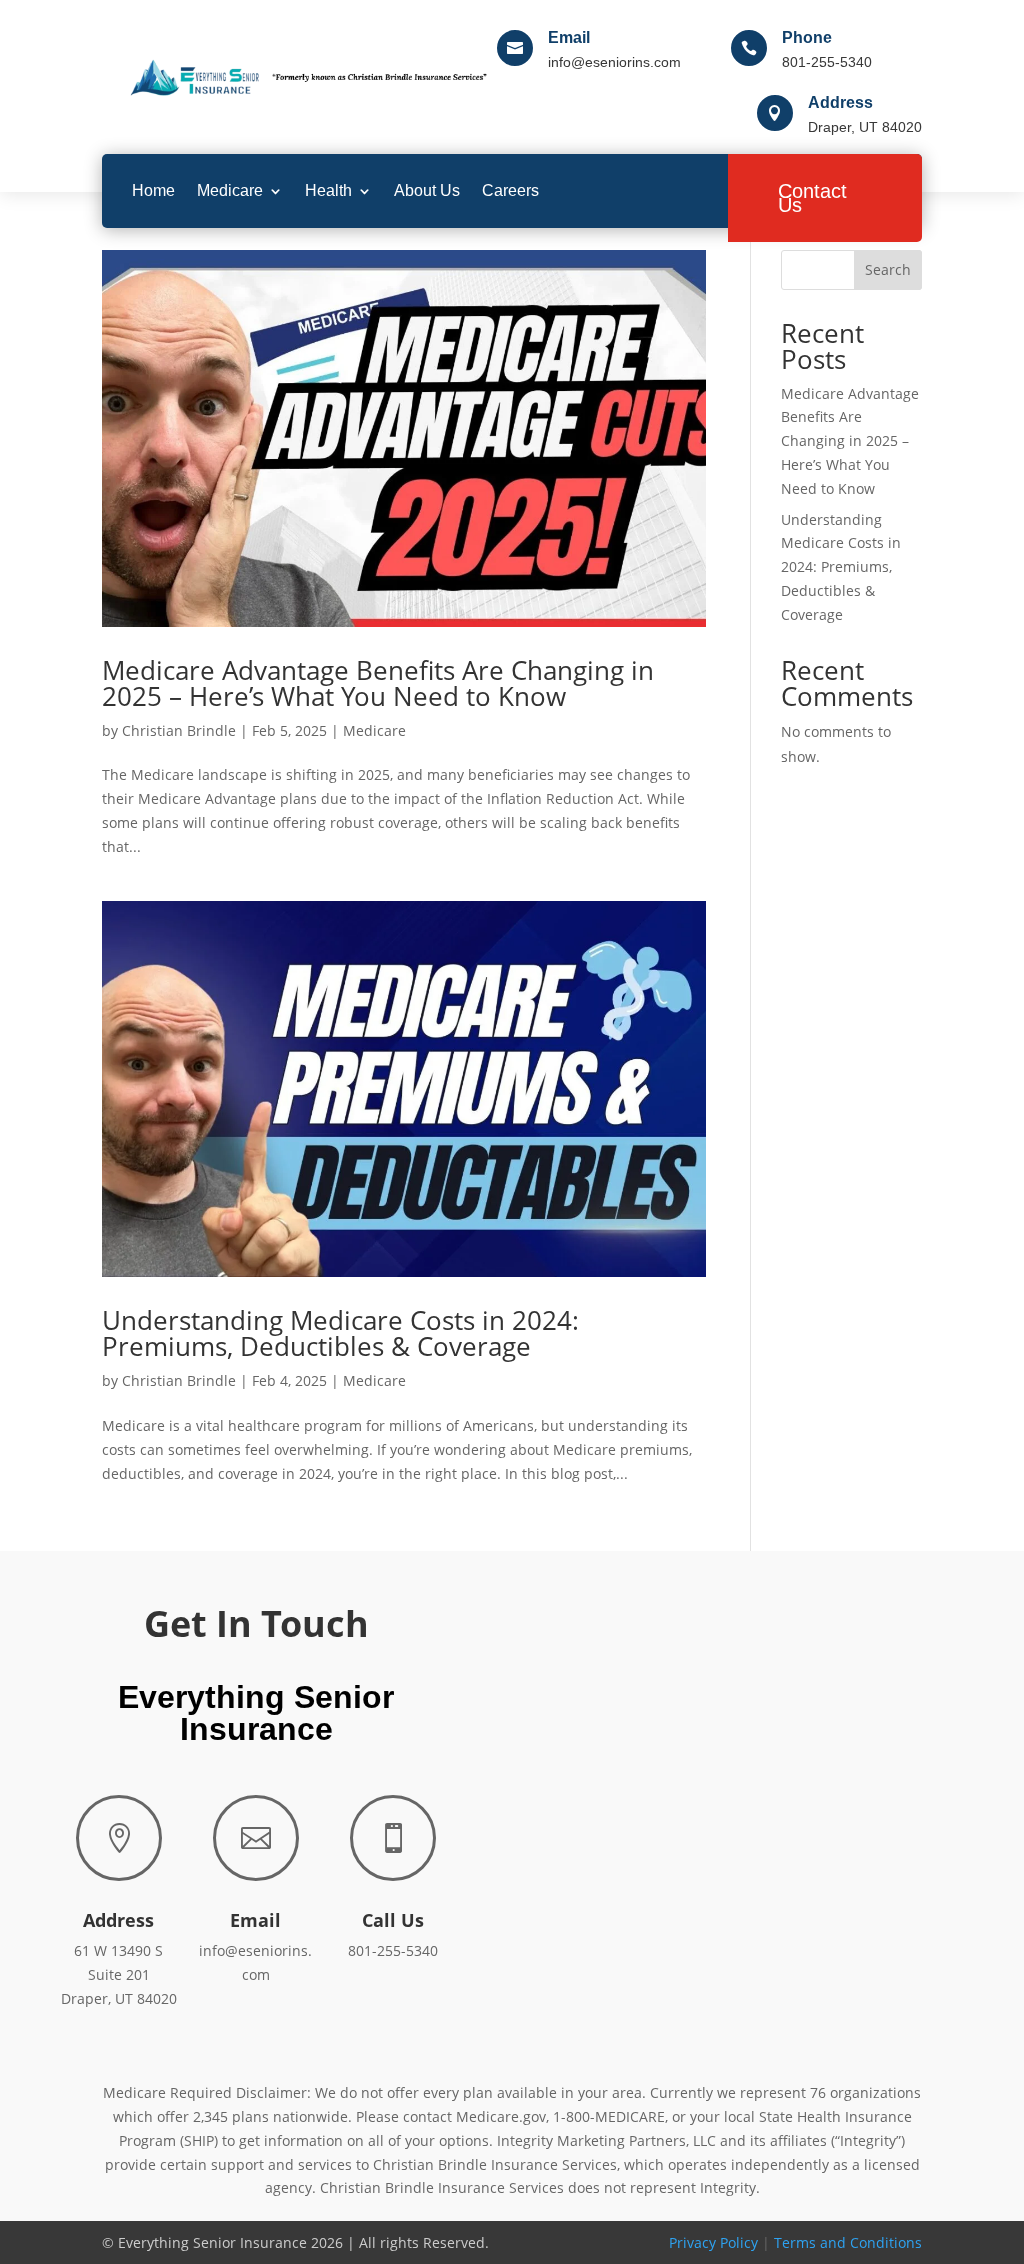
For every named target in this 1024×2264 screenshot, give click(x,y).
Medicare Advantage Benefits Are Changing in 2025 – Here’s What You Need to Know (378, 683)
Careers (510, 190)
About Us (427, 190)
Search (888, 269)
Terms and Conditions (848, 2242)
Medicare (230, 190)
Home (153, 190)
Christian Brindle (179, 730)
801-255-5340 (393, 1950)
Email (569, 37)
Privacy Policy (713, 2242)
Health (328, 190)
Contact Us (812, 198)
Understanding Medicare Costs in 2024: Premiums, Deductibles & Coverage (340, 1333)
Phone (807, 37)
